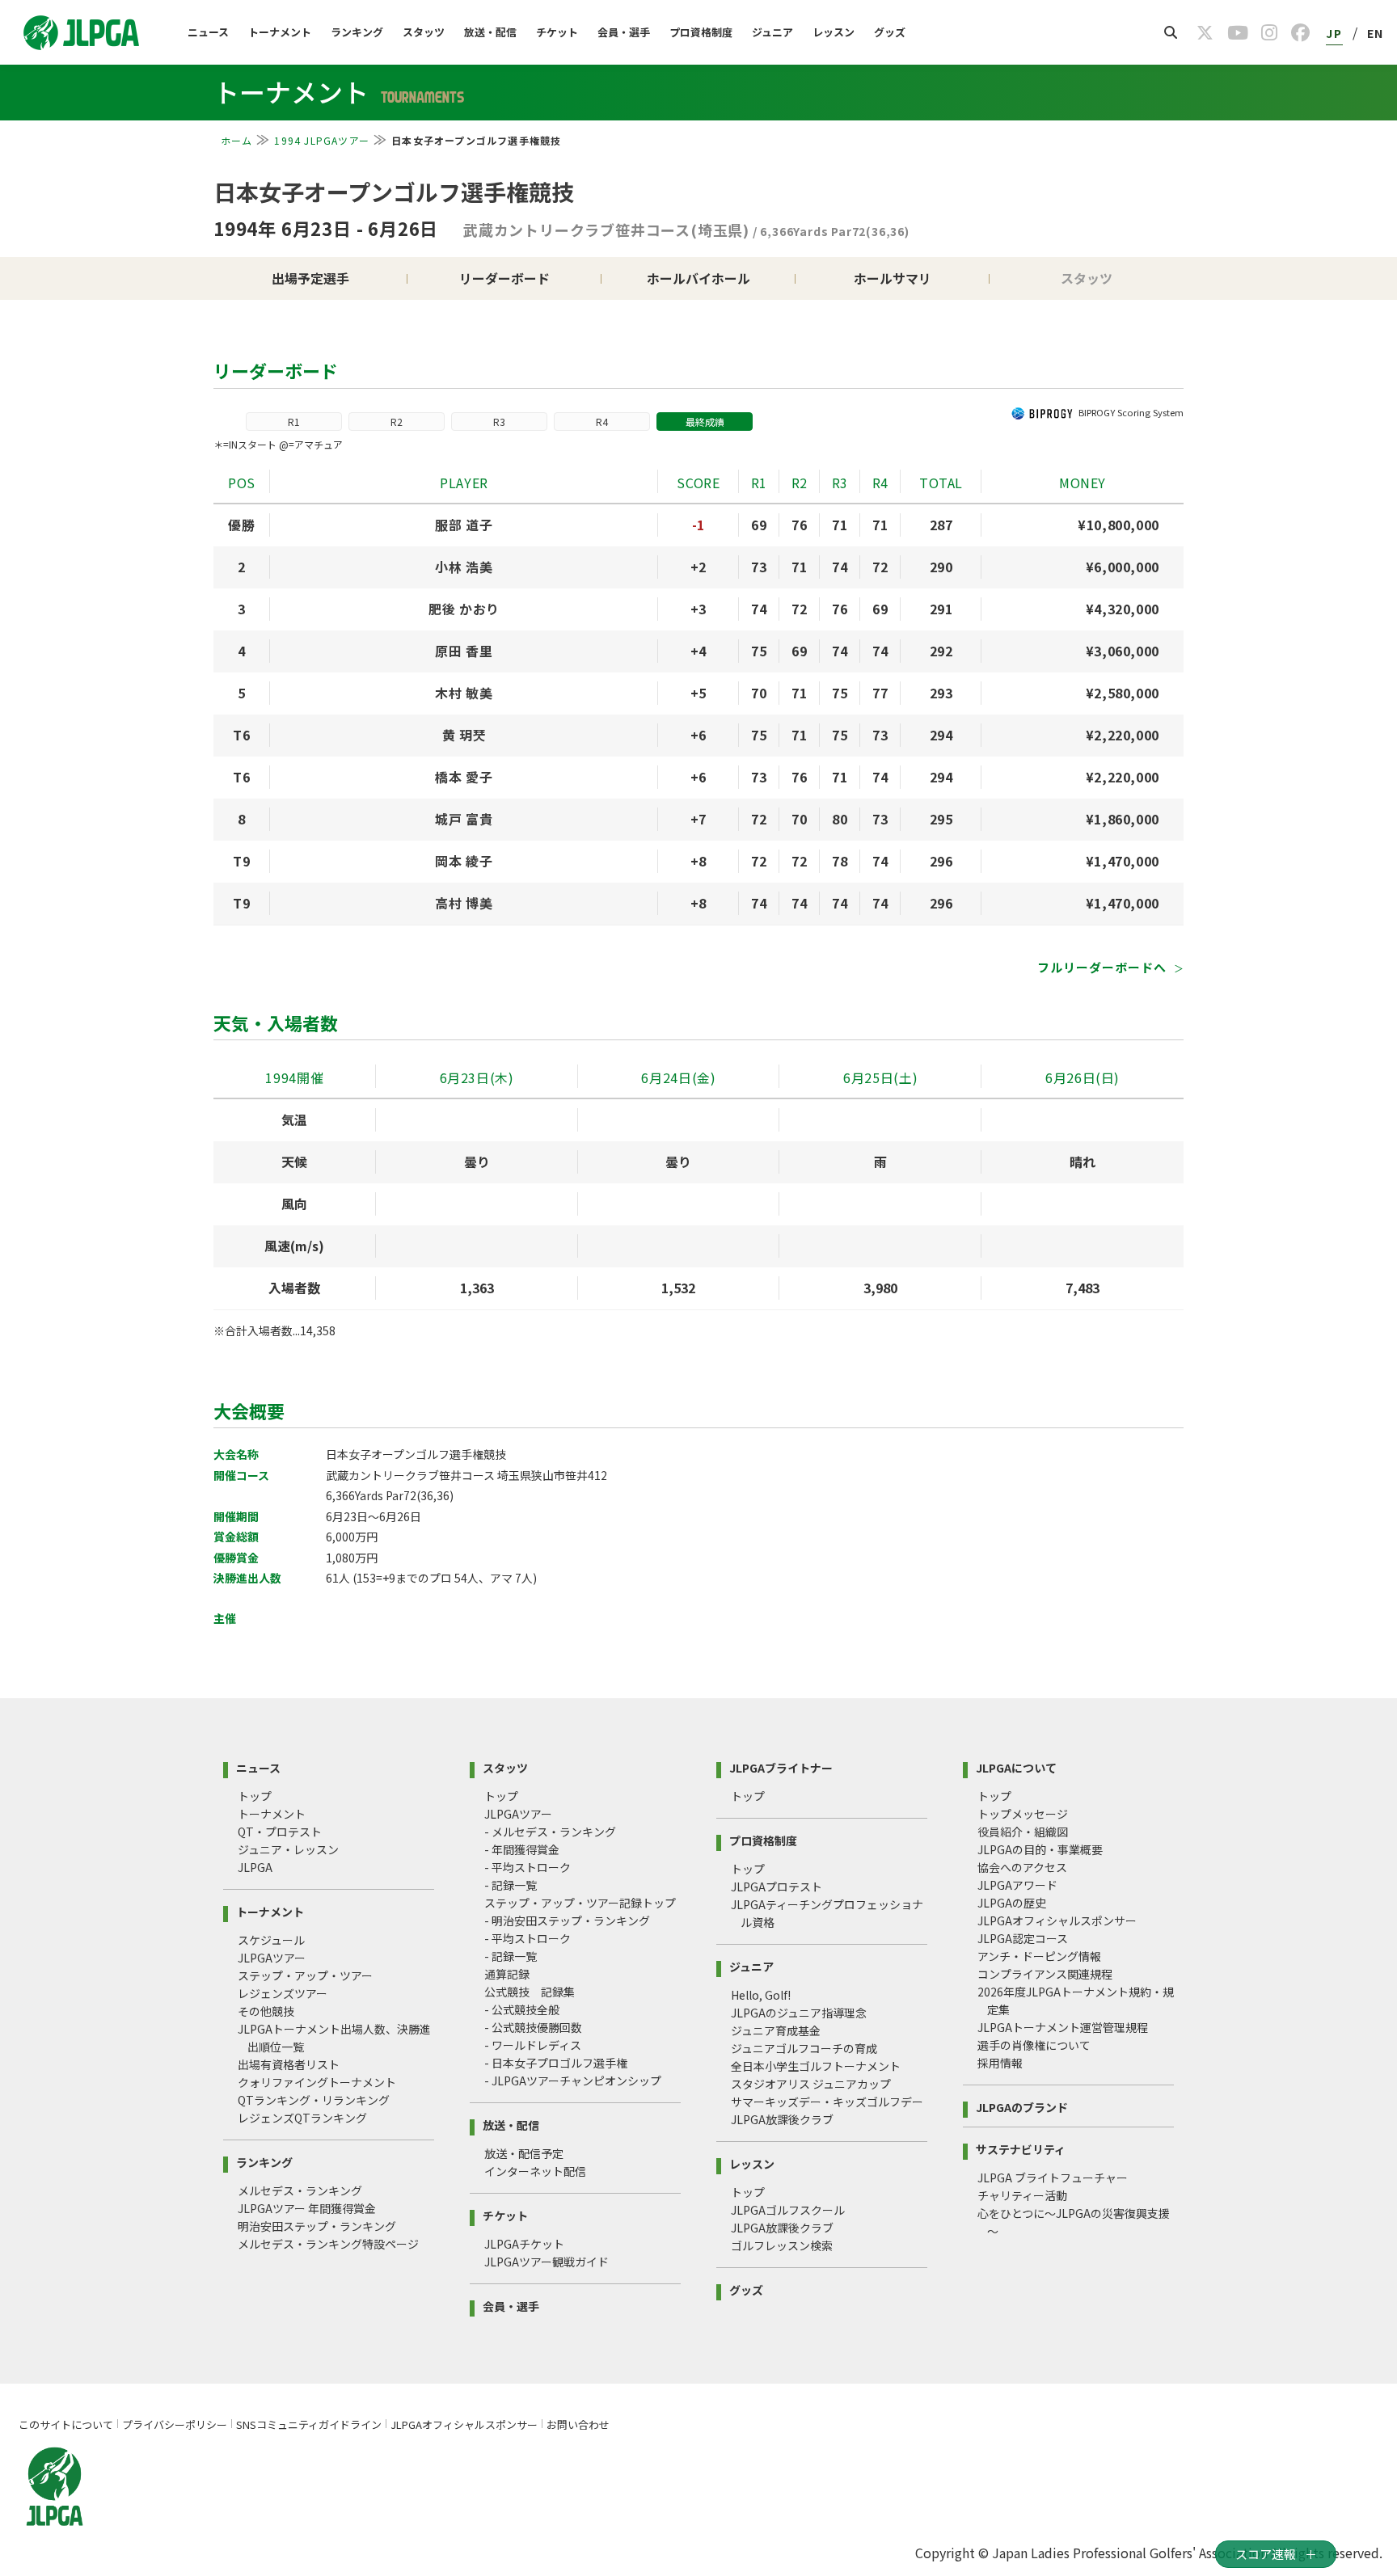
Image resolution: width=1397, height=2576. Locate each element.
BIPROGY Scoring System (1131, 412)
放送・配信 (490, 32)
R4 (602, 422)
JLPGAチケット (524, 2244)
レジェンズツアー (283, 1993)
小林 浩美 (464, 567)
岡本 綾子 (464, 861)
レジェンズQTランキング (302, 2118)
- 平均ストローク (528, 1867)
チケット (557, 32)
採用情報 (1000, 2063)
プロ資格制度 (701, 32)
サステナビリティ (1021, 2148)
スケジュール (271, 1940)
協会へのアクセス (1022, 1867)
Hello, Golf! (761, 1995)
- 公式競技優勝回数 (533, 2027)
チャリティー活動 (1022, 2195)
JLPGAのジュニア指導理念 (799, 2013)
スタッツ (424, 32)
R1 (294, 422)
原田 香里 (464, 651)
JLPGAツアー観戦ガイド (547, 2262)
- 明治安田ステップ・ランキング (567, 1920)
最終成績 (705, 422)
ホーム (237, 140)
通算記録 (507, 1974)
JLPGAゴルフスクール (788, 2210)
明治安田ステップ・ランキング (317, 2226)
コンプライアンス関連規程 (1045, 1974)
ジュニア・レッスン (288, 1849)
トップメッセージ (1023, 1814)
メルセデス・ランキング (300, 2190)
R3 (499, 422)
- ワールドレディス (533, 2045)
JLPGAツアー (272, 1958)
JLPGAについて (1016, 1767)
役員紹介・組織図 (1023, 1832)
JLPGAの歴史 (1012, 1903)
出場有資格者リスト (289, 2064)
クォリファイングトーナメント (317, 2082)
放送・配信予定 (524, 2153)
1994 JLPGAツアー (322, 140)
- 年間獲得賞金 (522, 1849)
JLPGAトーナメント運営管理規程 (1063, 2027)
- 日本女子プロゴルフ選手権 (556, 2063)
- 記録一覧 (511, 1885)
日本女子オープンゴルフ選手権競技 (394, 192)
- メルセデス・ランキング (550, 1832)
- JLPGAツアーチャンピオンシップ (573, 2081)
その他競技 (266, 2011)
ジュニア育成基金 (776, 2030)
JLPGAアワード (1017, 1885)
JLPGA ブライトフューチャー (1053, 2178)
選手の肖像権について (1034, 2045)
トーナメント (280, 32)
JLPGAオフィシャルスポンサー (1057, 1920)
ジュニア (772, 32)
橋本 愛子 (464, 777)
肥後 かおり (464, 609)
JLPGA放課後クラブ (782, 2119)
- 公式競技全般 (522, 2009)
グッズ (890, 32)
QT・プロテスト (280, 1832)
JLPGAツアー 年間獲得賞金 (307, 2208)
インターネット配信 (535, 2171)
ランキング (357, 32)
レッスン (834, 32)
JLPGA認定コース (1023, 1938)
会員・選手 (624, 32)
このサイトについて (66, 2424)
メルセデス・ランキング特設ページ (328, 2244)
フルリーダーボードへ (1104, 967)
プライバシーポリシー (175, 2424)
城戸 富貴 (464, 819)
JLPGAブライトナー (781, 1767)
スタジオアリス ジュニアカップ (811, 2084)
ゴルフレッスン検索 (782, 2245)
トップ (255, 1796)
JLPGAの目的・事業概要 (1040, 1849)
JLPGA (255, 1867)
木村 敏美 (464, 693)
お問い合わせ (578, 2424)
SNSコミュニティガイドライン (309, 2424)
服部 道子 (464, 525)
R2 (397, 422)
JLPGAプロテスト (777, 1887)
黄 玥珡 (464, 735)
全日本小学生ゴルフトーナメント (816, 2066)
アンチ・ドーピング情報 (1039, 1956)
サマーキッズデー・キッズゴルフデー (827, 2102)
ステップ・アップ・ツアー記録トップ (580, 1903)
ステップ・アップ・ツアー (305, 1975)
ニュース (208, 32)
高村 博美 (464, 903)
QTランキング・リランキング (314, 2100)
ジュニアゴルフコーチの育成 (804, 2048)
